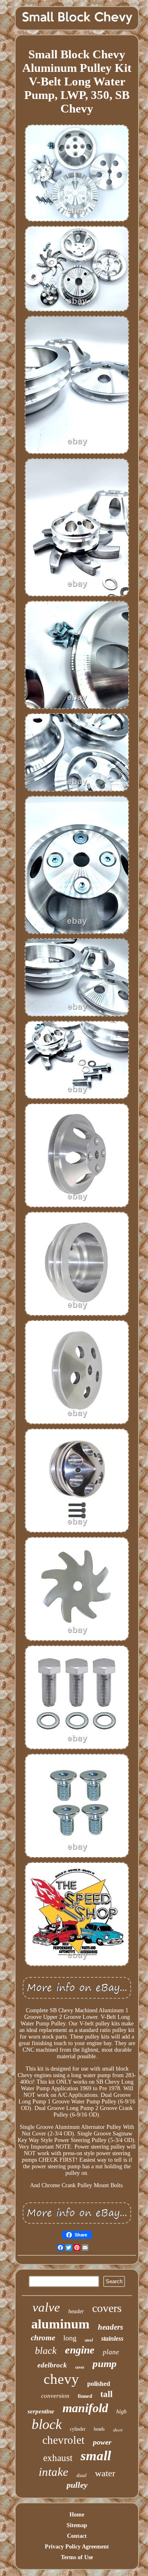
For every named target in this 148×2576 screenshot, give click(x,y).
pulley (77, 2485)
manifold (85, 2408)
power (102, 2442)
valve (46, 2307)
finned (85, 2396)
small (96, 2456)
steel (89, 2340)
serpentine (41, 2411)
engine (80, 2350)
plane (111, 2352)
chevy (61, 2379)
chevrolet (64, 2440)
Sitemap (77, 2525)
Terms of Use (77, 2557)
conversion (55, 2396)
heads (99, 2429)
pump (105, 2364)
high (121, 2412)
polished (99, 2384)
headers (110, 2327)
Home (77, 2515)
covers (107, 2308)
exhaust (58, 2458)
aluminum (60, 2324)
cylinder (78, 2429)
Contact (77, 2536)
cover (80, 2367)
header (76, 2311)
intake (53, 2472)
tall (106, 2394)
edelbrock (52, 2365)
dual (82, 2475)
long (70, 2338)
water (105, 2473)
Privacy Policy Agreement (77, 2547)
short (118, 2430)
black (46, 2351)
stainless (112, 2338)
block (47, 2424)
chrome (43, 2338)
